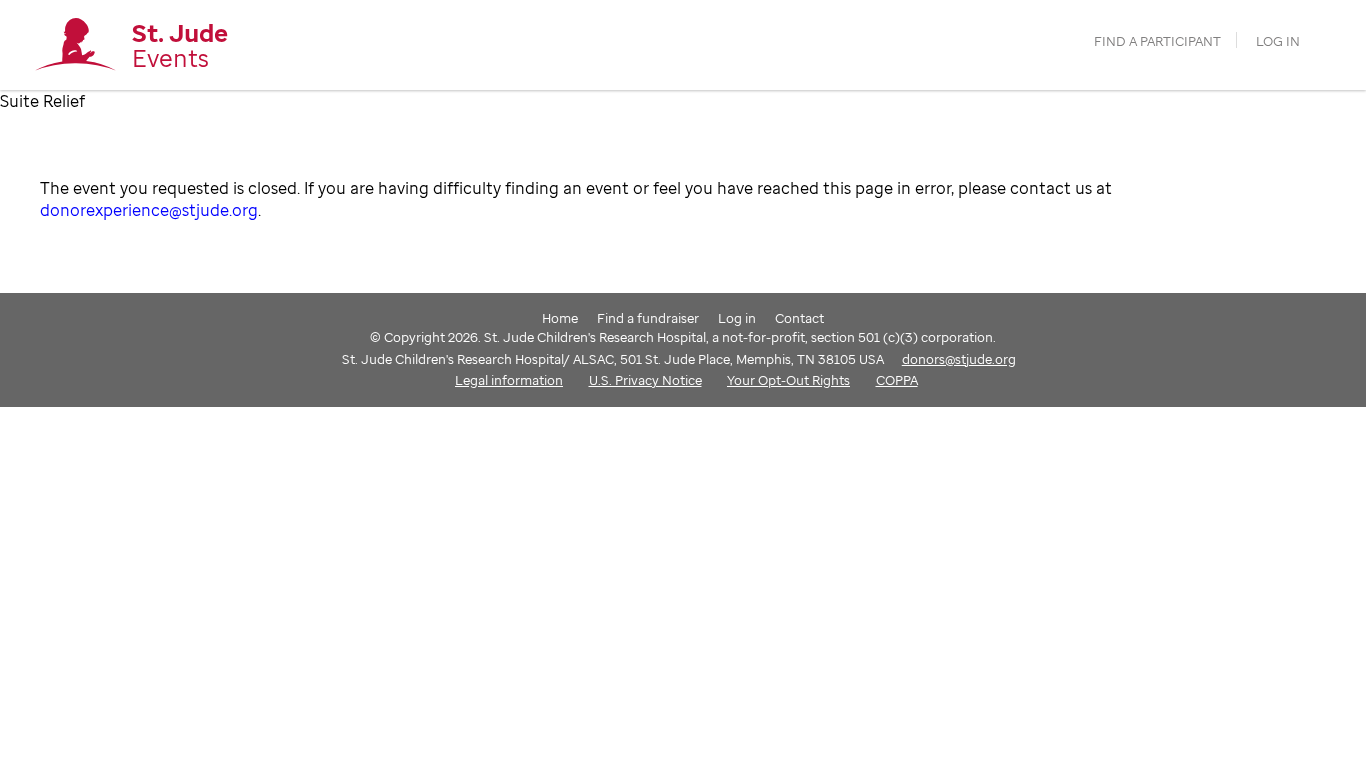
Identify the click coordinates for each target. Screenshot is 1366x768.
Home (560, 318)
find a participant (1157, 41)
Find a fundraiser (648, 318)
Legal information (509, 380)
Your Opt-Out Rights (788, 380)
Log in (1278, 41)
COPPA (897, 380)
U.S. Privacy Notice (645, 380)
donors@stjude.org (959, 359)
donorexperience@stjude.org (149, 210)
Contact (799, 318)
